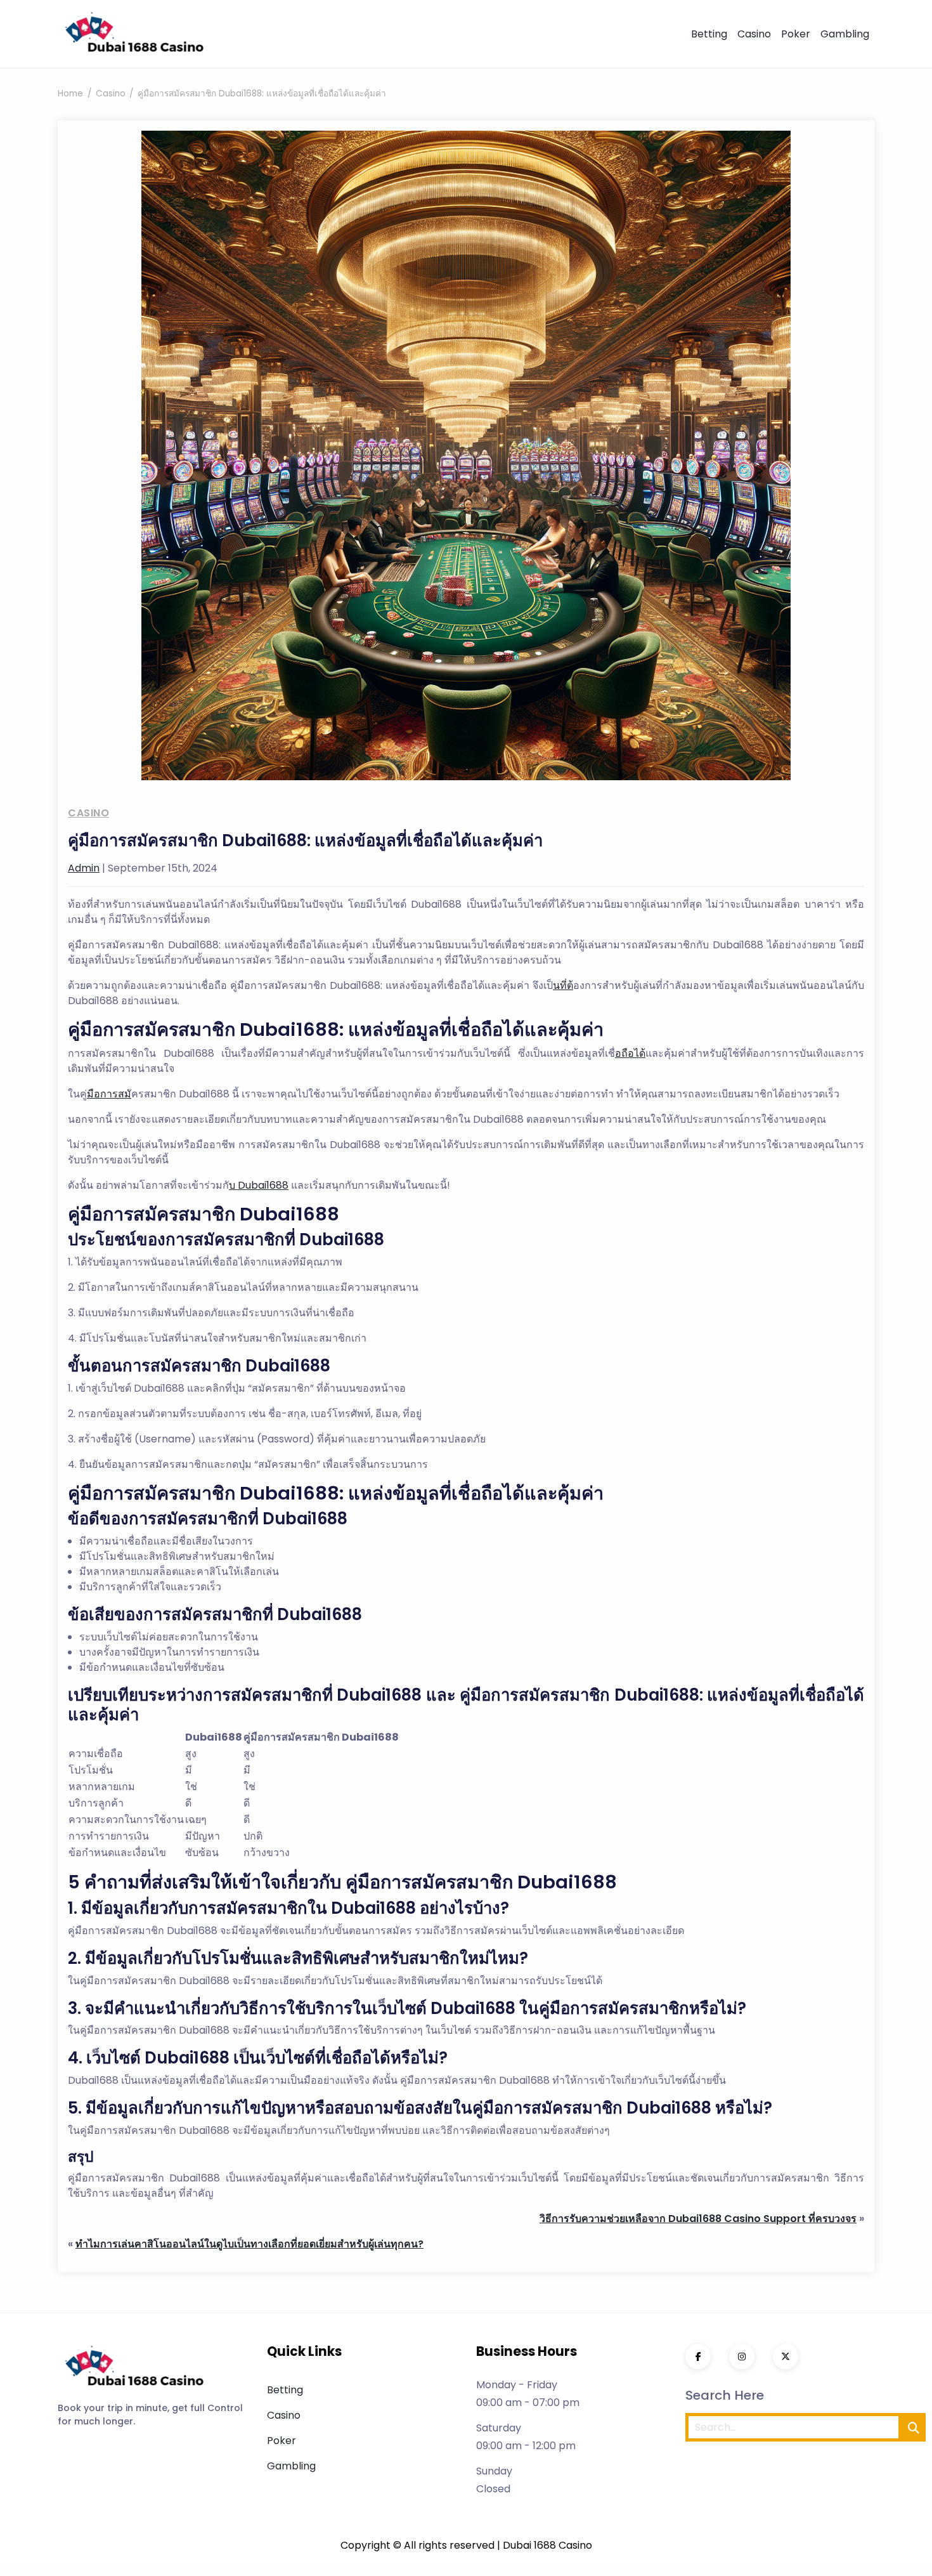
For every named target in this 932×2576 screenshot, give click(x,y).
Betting (709, 34)
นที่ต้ (563, 985)
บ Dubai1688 (259, 1185)
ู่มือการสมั (109, 1094)
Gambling (845, 34)
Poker (796, 34)
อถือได (630, 1053)
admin (84, 868)
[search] (914, 2427)
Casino (754, 34)
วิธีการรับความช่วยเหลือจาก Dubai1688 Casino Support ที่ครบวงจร (698, 2219)
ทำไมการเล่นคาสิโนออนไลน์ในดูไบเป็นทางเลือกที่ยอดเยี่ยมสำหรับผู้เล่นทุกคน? (249, 2244)
